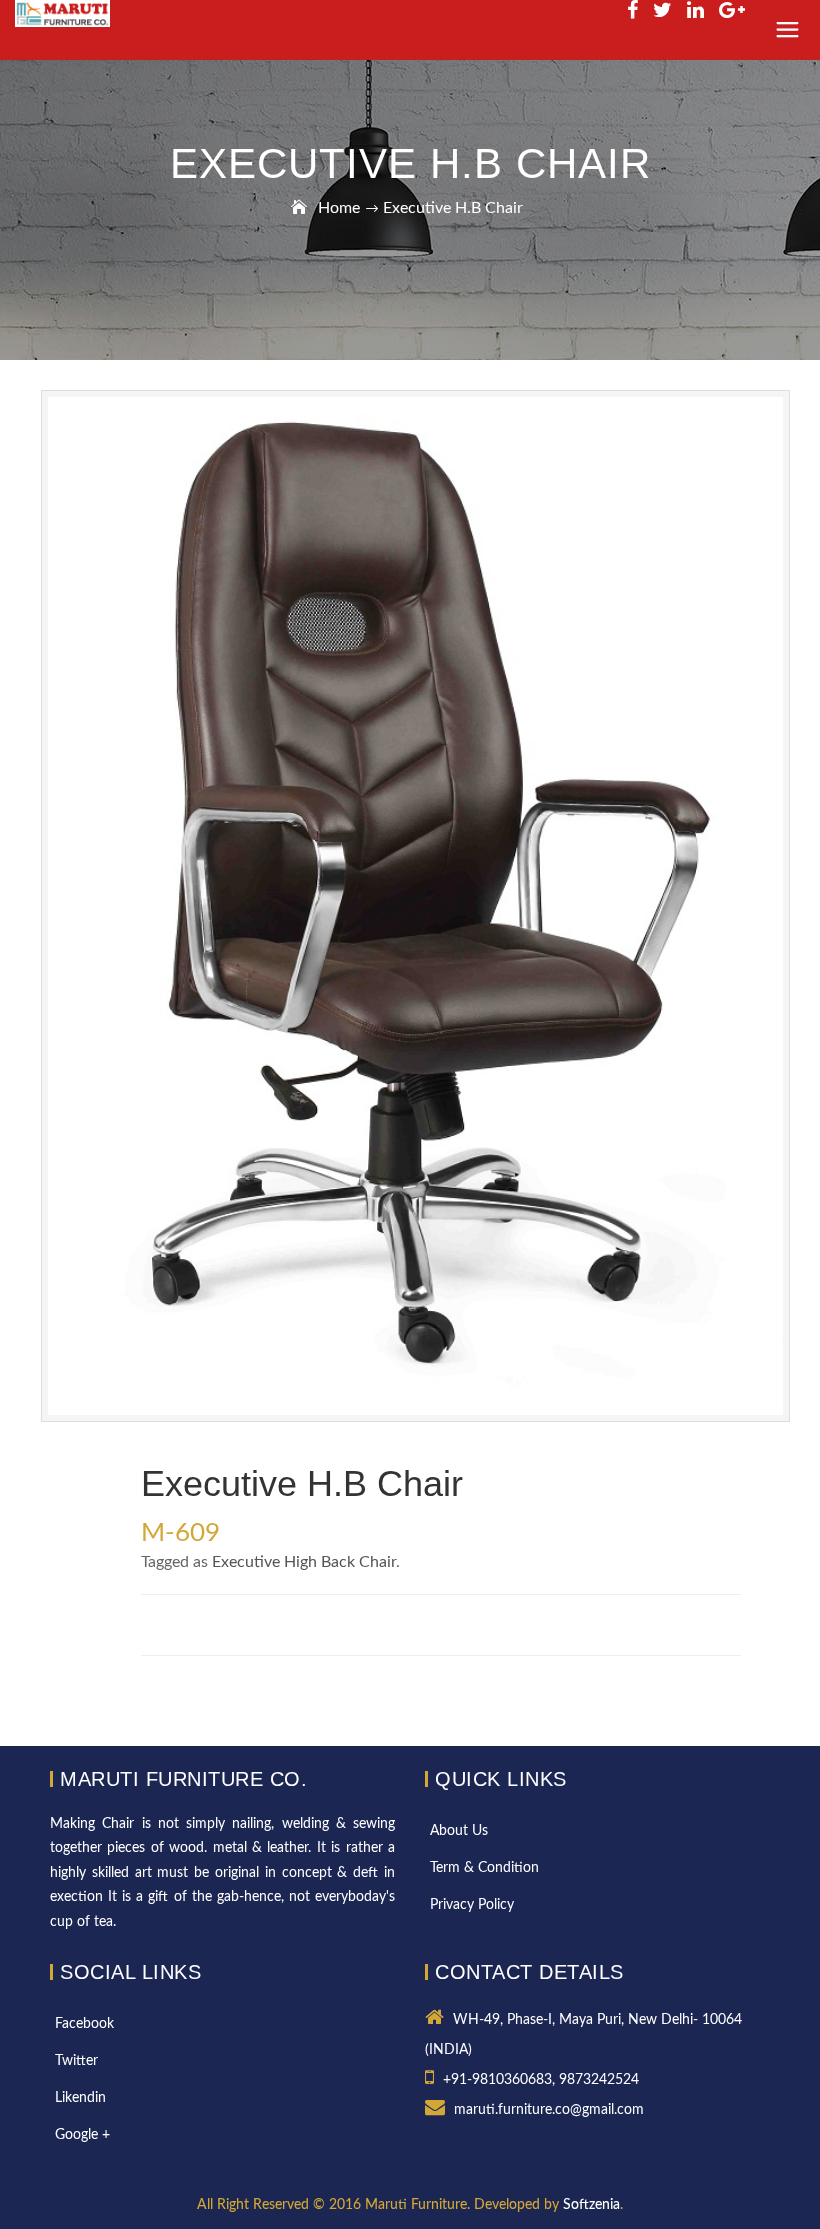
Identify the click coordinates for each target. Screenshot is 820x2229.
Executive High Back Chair (304, 1562)
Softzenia (591, 2205)
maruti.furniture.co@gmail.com (549, 2110)
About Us (459, 1831)
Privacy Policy (472, 1905)
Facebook (84, 2024)
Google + (82, 2135)
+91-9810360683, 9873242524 (541, 2080)
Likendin (80, 2098)
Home (339, 208)
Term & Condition (484, 1868)
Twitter (76, 2061)
